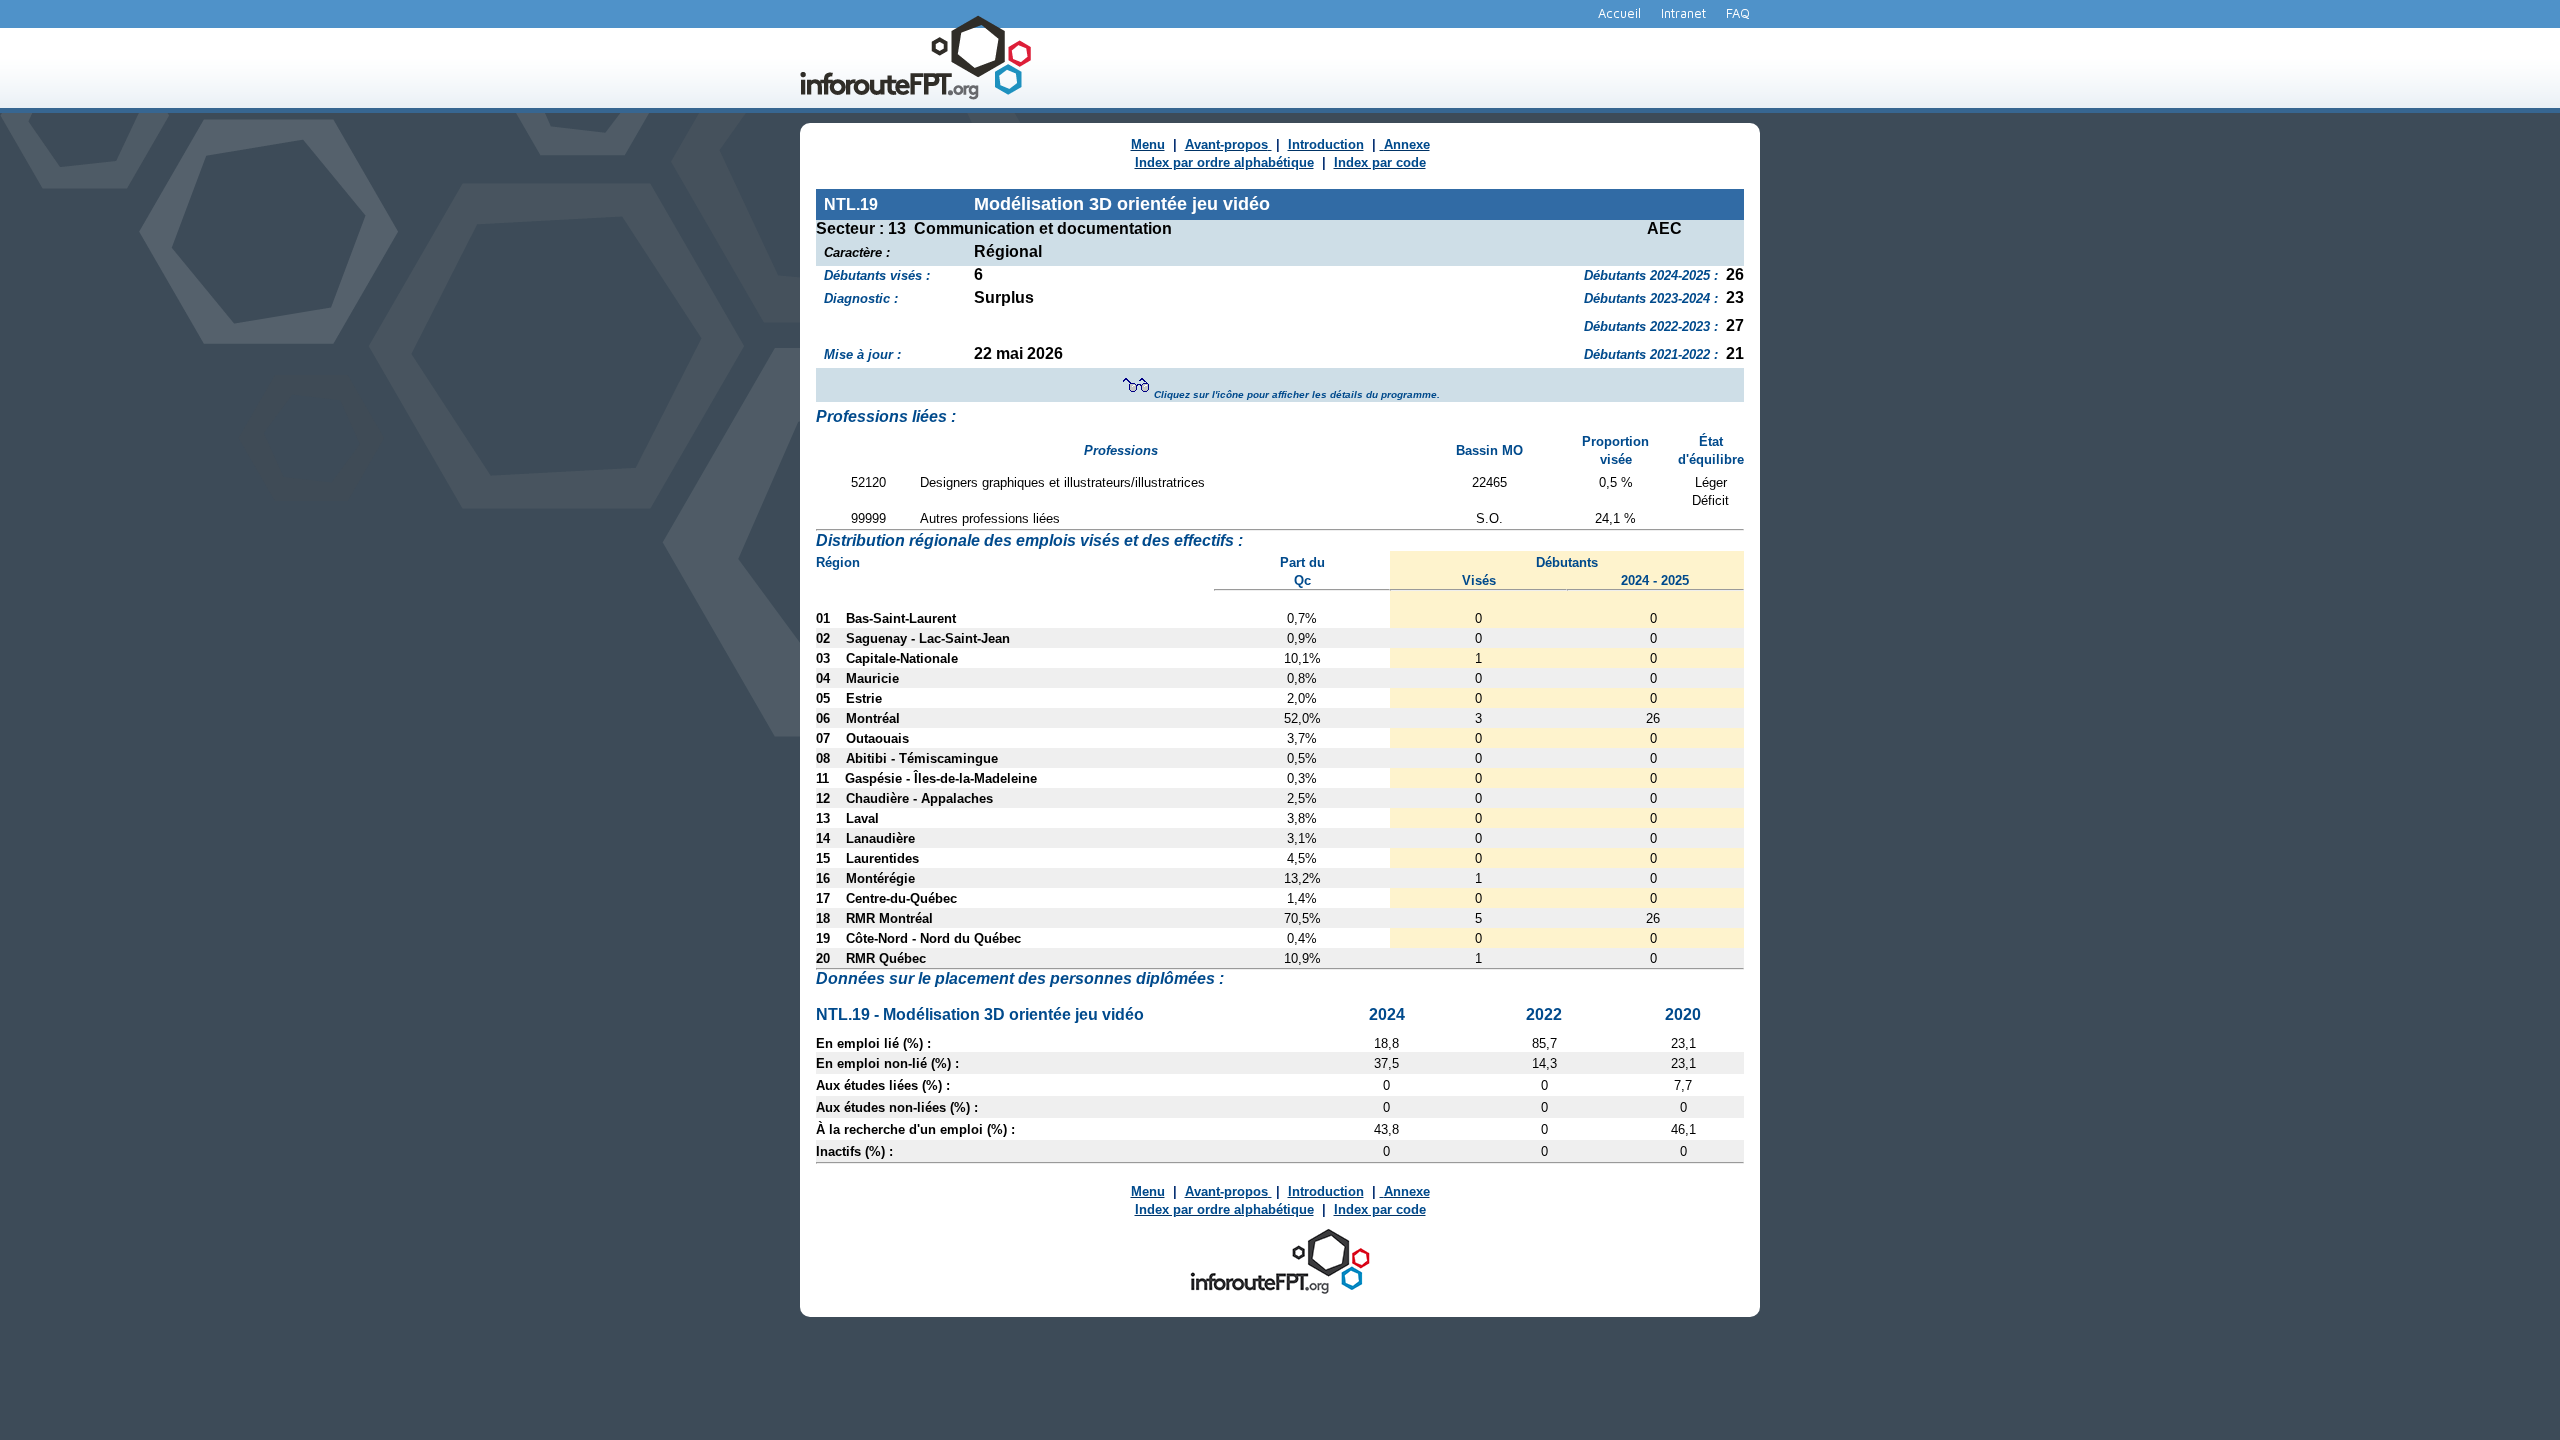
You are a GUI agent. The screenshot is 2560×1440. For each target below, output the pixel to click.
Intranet (1683, 13)
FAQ (1738, 13)
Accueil (1619, 13)
